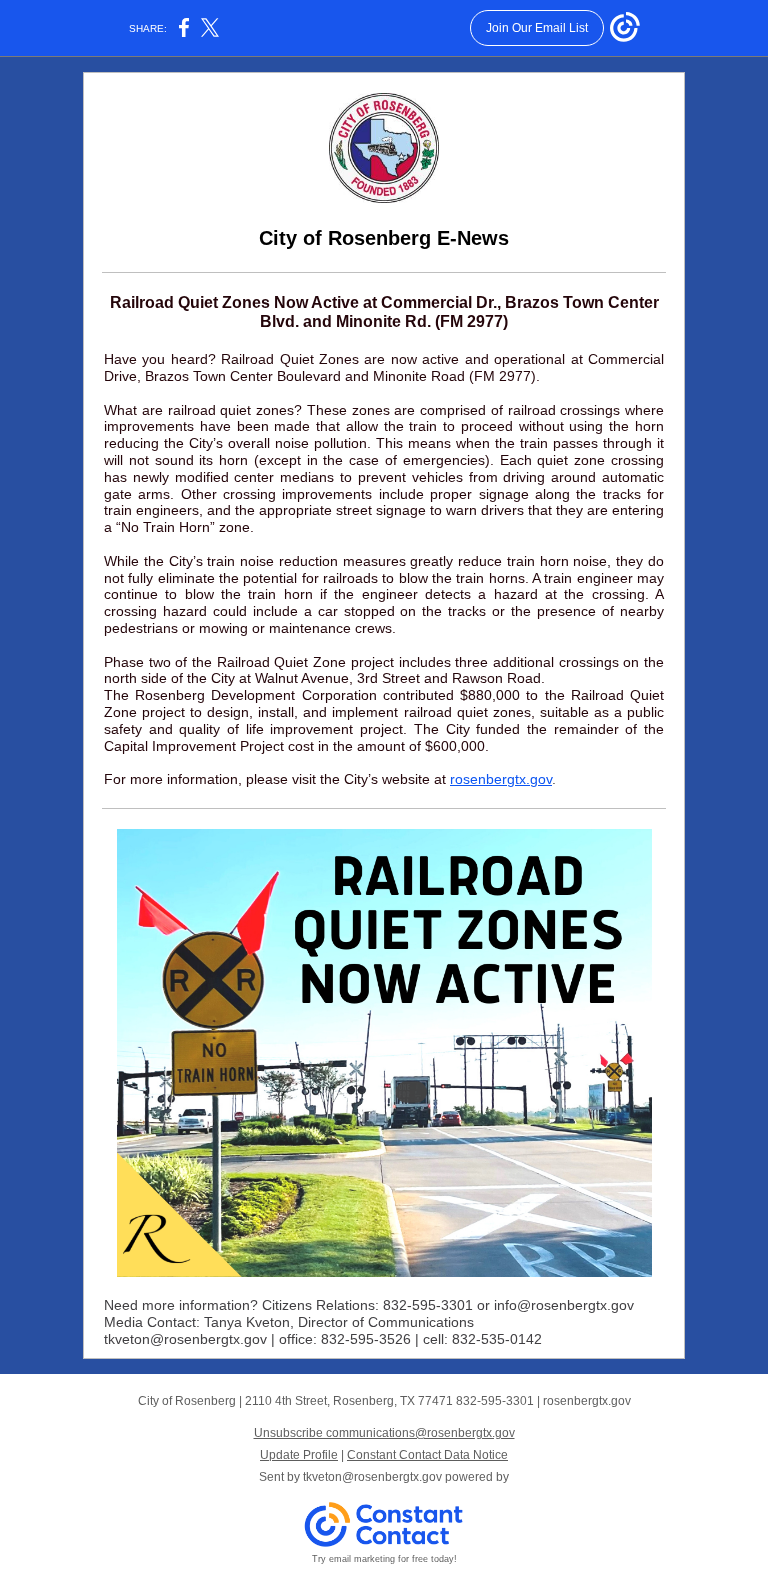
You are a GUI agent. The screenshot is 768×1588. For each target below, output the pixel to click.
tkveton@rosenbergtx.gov (372, 1477)
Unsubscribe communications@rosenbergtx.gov (384, 1433)
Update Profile (299, 1455)
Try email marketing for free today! (384, 1559)
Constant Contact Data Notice (427, 1455)
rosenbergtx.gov (501, 779)
